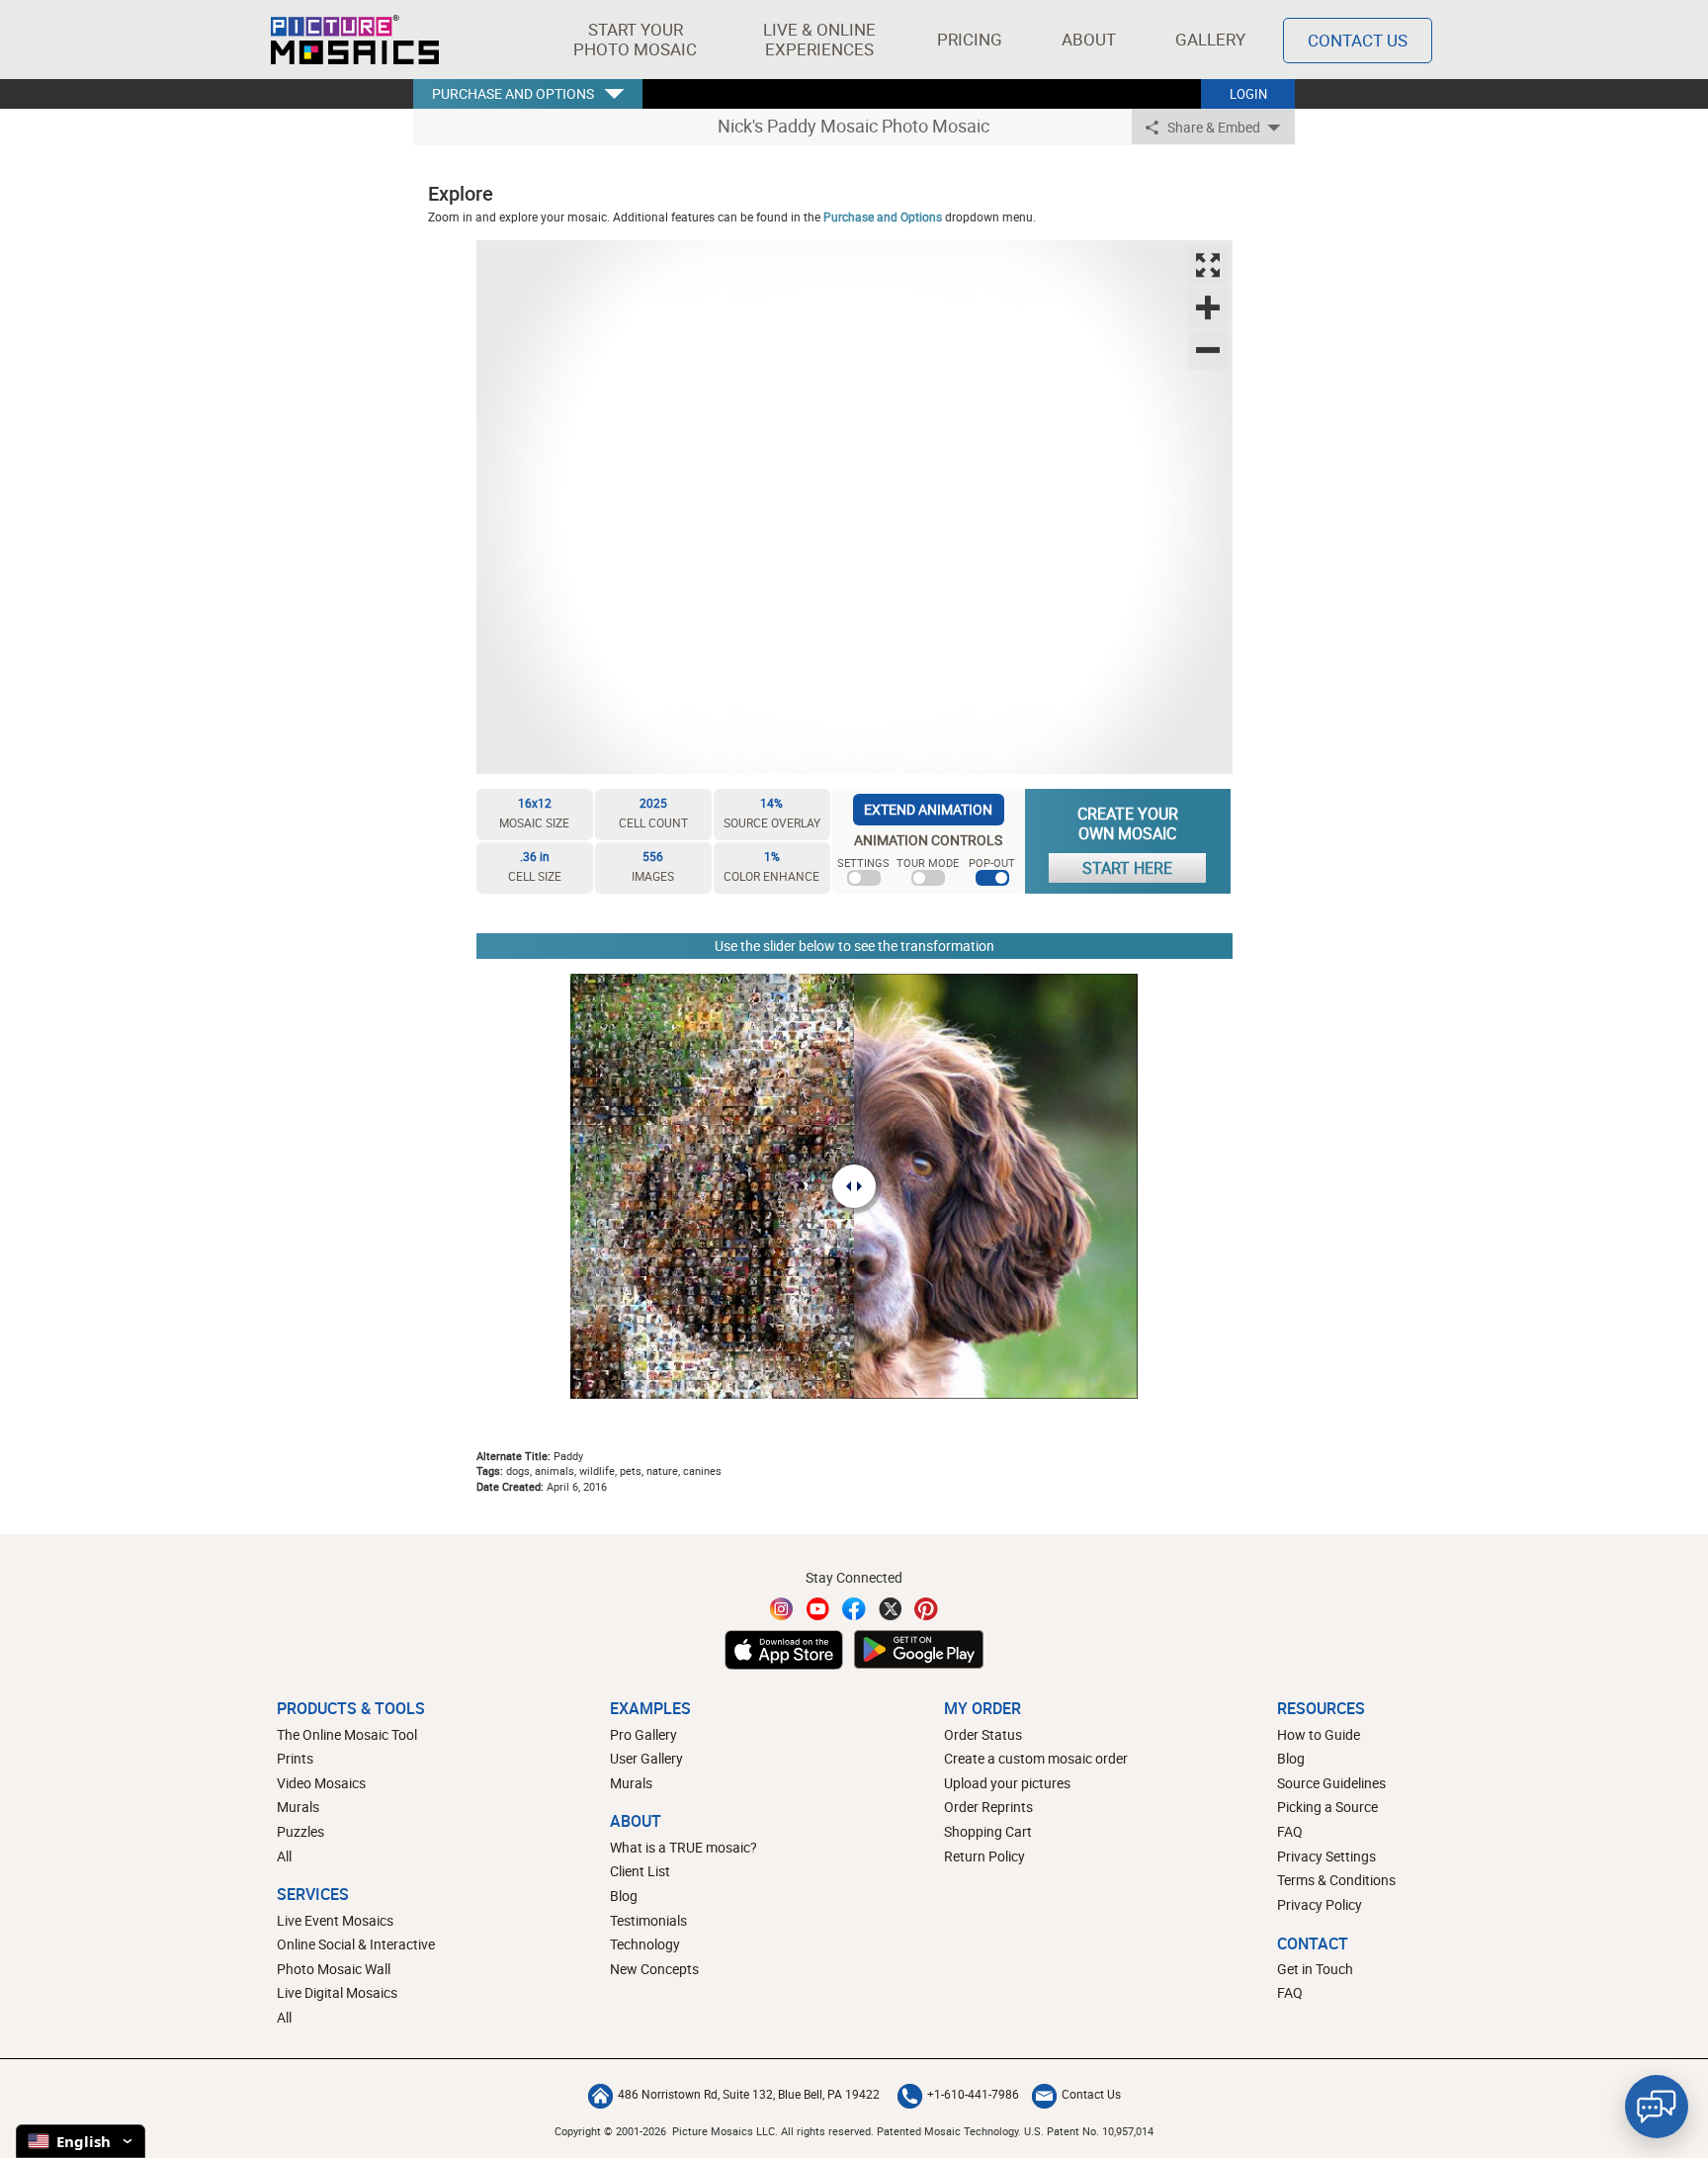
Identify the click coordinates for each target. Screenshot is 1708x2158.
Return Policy (984, 1856)
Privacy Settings (1326, 1856)
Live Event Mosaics (335, 1920)
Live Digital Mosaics (337, 1992)
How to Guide (1319, 1734)
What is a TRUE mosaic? (683, 1847)
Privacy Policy (1320, 1904)
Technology (645, 1944)
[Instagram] (782, 1609)
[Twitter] (891, 1609)
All (284, 1856)
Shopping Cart (988, 1831)
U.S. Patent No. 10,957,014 (1089, 2131)
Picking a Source (1327, 1807)
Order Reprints (988, 1807)
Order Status (983, 1734)
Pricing (970, 39)
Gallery (1210, 39)
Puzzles (300, 1831)
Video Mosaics (321, 1783)
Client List (640, 1871)
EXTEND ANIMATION (928, 809)
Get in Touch (1315, 1969)
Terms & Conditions (1336, 1880)
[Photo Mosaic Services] (355, 40)
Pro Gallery (643, 1734)
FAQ (1290, 1831)
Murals (298, 1807)
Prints (295, 1758)
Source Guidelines (1331, 1783)
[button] (635, 40)
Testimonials (648, 1920)
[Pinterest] (926, 1609)
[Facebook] (854, 1609)
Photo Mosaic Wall (334, 1969)
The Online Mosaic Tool (347, 1734)
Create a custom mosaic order (1036, 1758)
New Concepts (654, 1969)
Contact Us (1358, 40)
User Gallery (646, 1758)
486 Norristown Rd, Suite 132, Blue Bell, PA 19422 (749, 2094)
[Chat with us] (1657, 2107)
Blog (624, 1896)
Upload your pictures (1007, 1783)
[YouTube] (818, 1609)
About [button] (1089, 39)
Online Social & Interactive (356, 1944)
